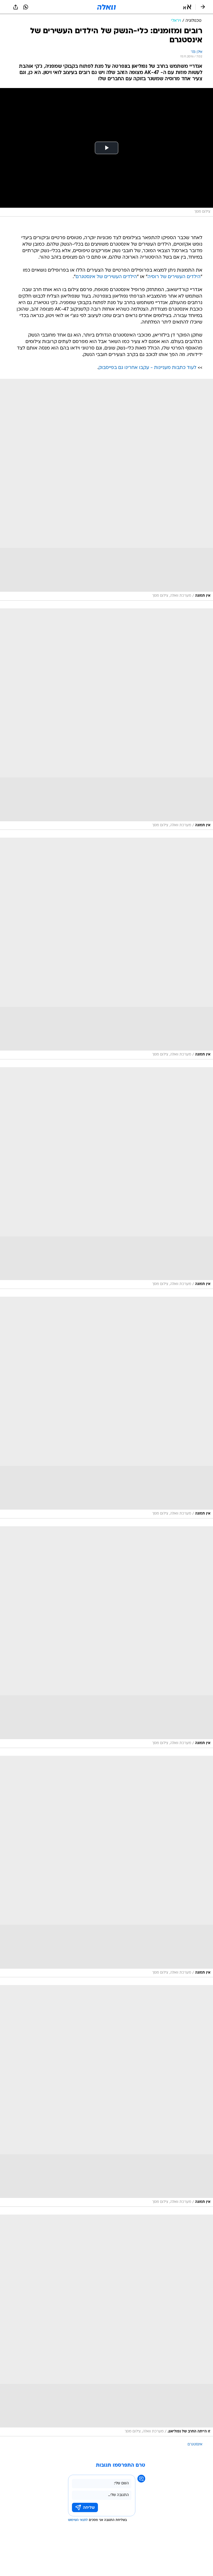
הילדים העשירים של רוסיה (174, 277)
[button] (187, 7)
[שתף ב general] (16, 7)
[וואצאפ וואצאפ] (26, 7)
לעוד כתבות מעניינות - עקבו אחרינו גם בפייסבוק (147, 368)
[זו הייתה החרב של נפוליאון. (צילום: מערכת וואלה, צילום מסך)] (106, 2325)
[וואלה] (106, 7)
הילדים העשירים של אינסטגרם (106, 277)
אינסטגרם (195, 2444)
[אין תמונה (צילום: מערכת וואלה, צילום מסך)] (106, 490)
